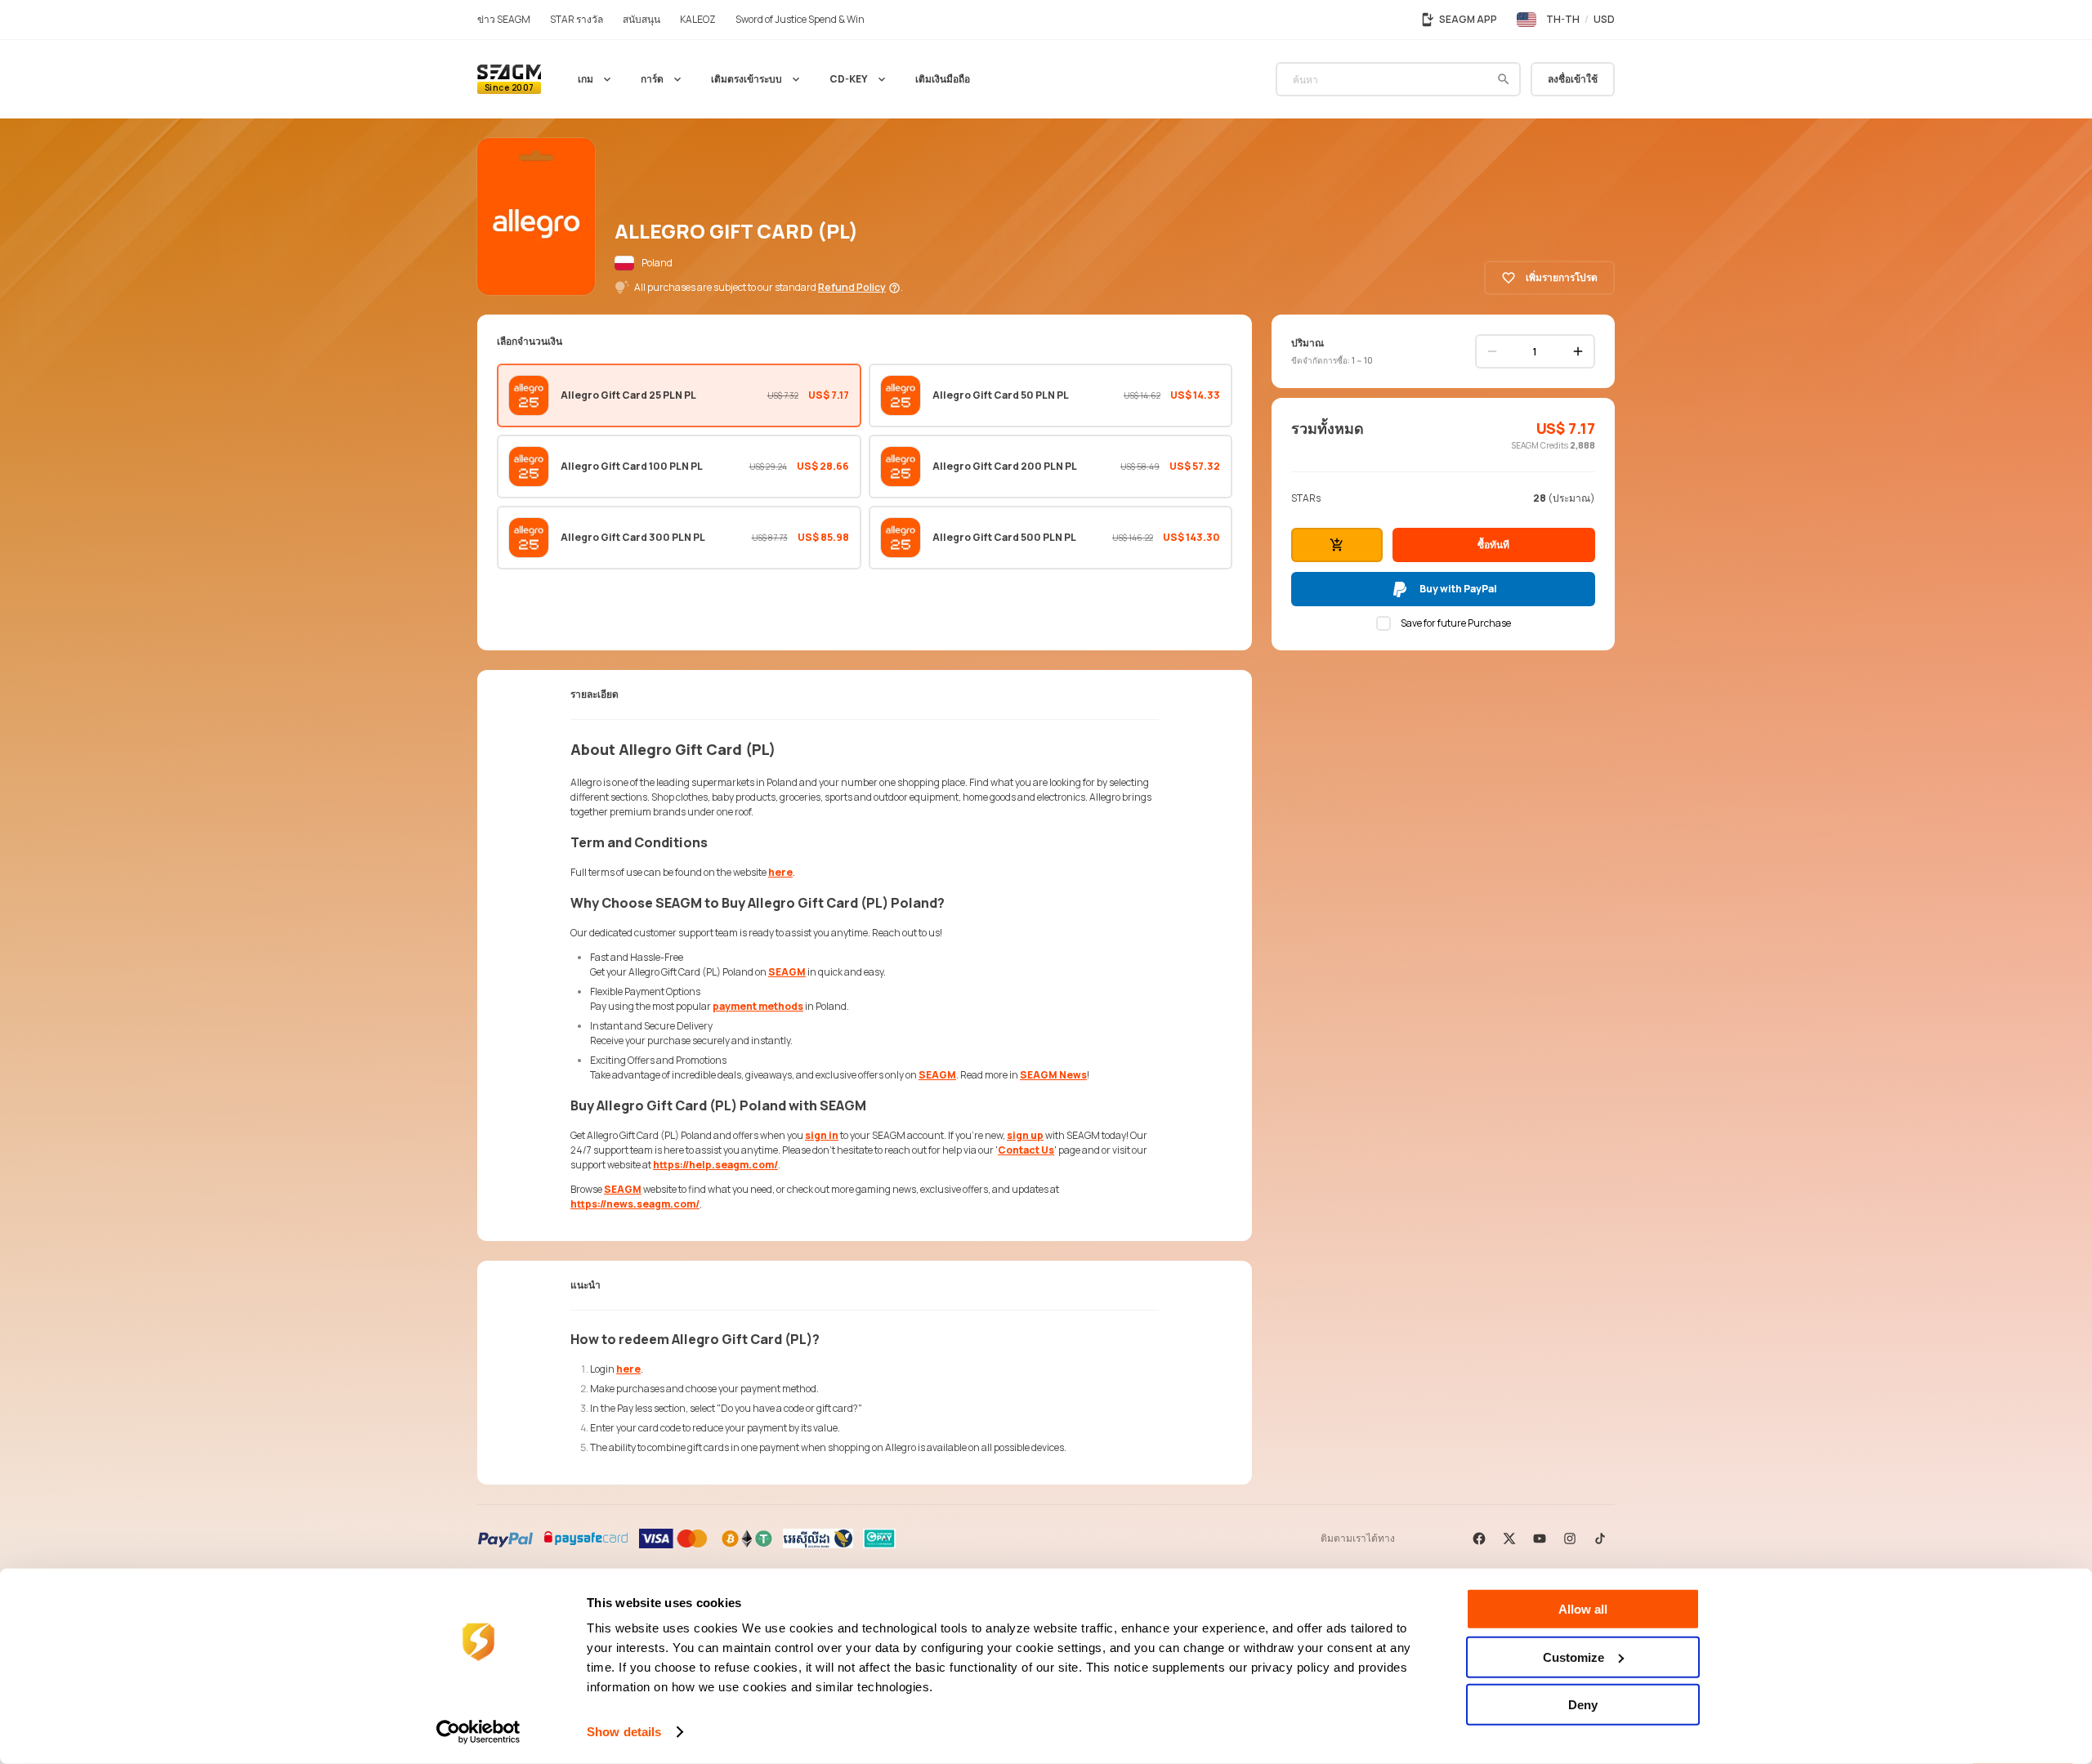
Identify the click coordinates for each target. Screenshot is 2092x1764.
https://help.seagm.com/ (715, 1165)
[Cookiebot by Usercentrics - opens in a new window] (478, 1732)
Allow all (1583, 1609)
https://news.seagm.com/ (635, 1204)
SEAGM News (1053, 1075)
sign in (822, 1135)
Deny (1583, 1705)
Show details (624, 1732)
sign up (1025, 1135)
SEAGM (787, 972)
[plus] (1578, 351)
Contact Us (1026, 1150)
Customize (1573, 1657)
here (780, 872)
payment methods (758, 1006)
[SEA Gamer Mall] (509, 79)
